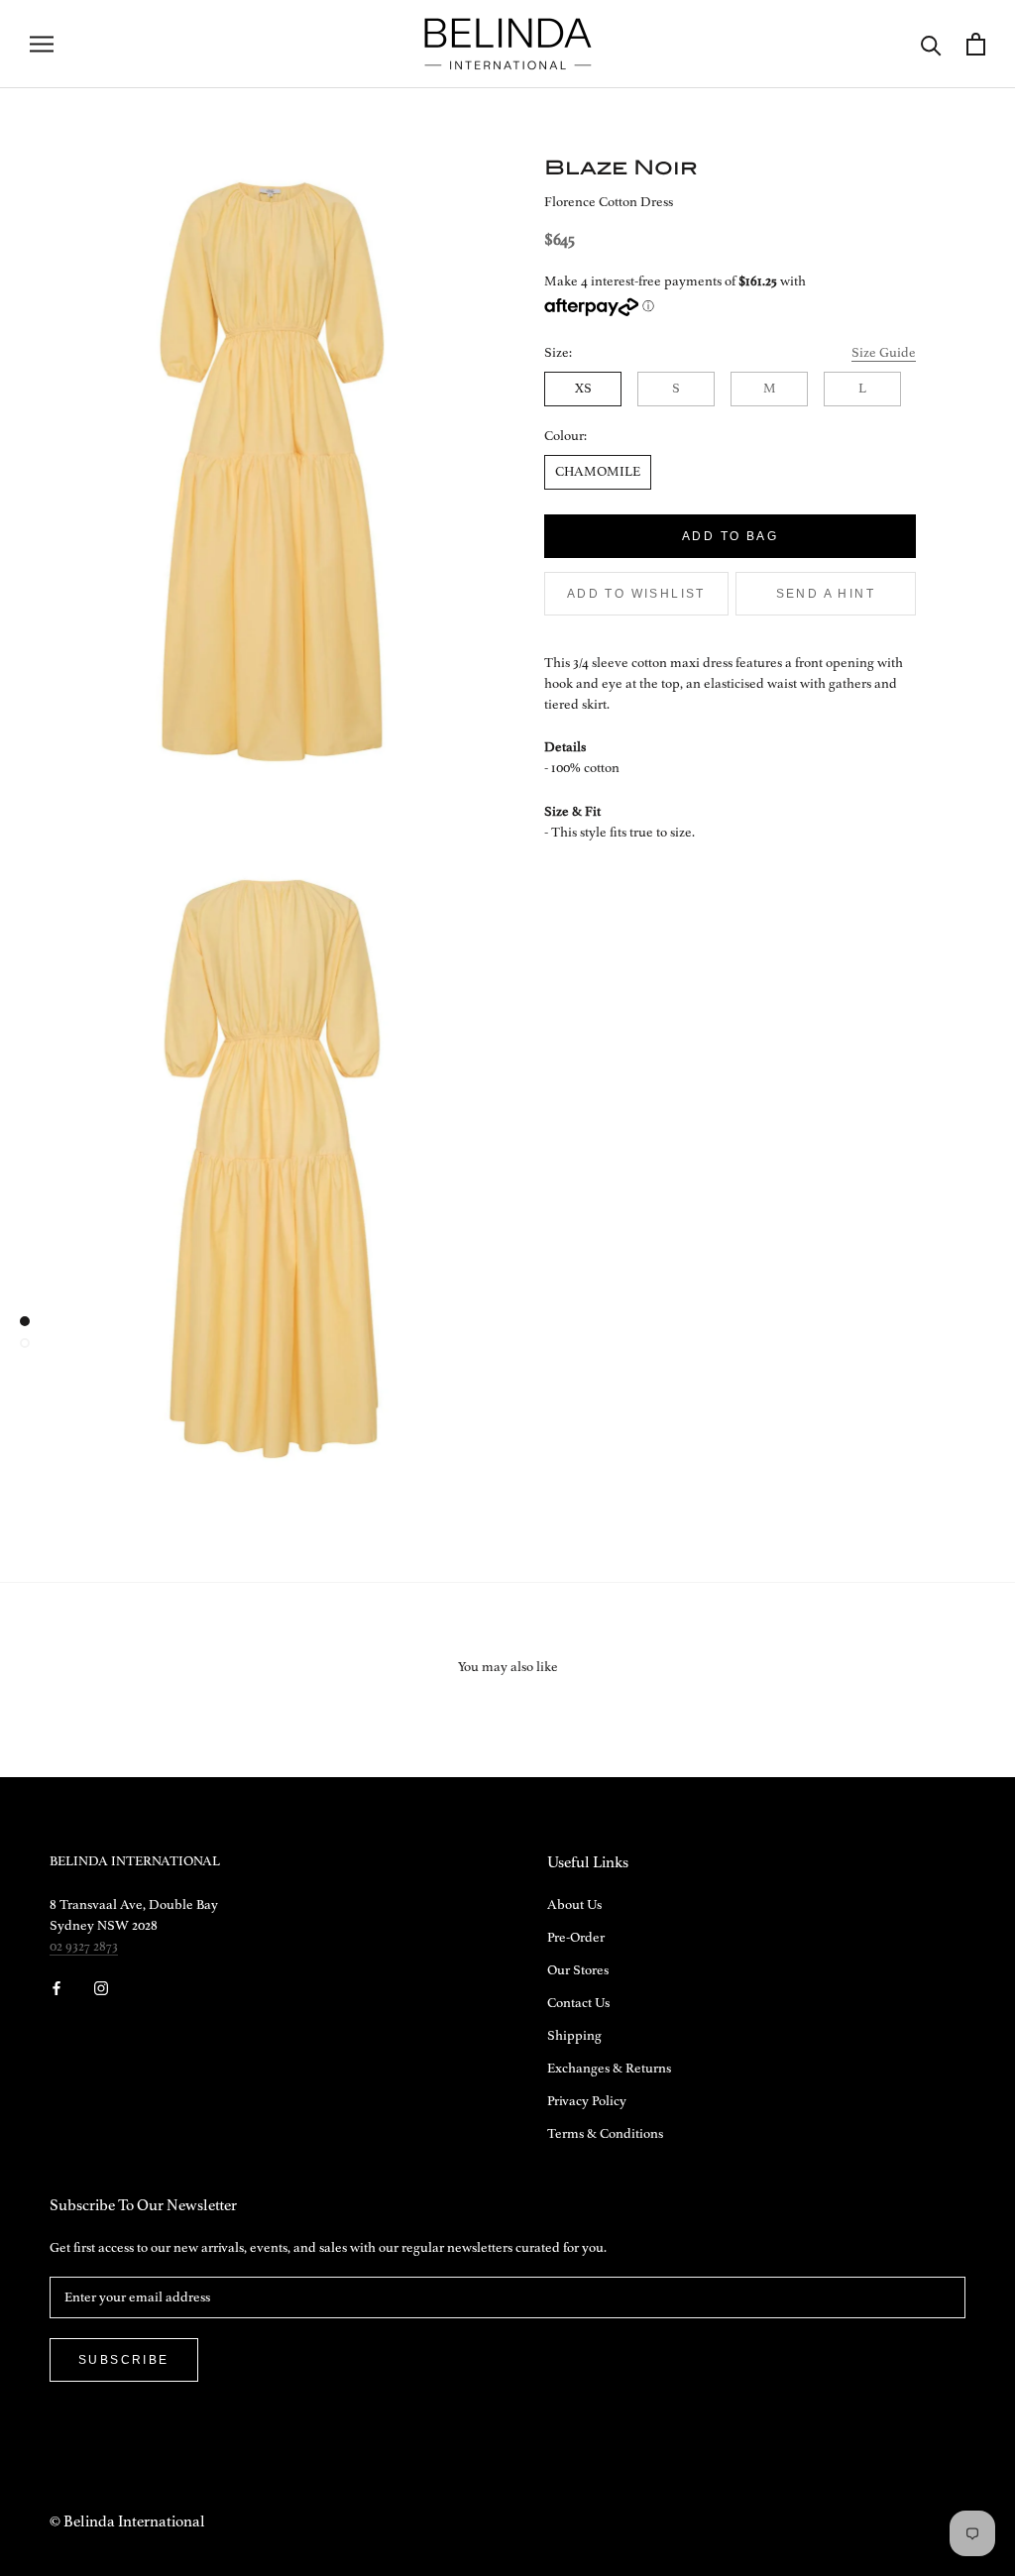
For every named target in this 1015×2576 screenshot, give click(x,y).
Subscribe (124, 2360)
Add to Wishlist (636, 594)
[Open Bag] (976, 44)
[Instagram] (101, 1988)
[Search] (931, 44)
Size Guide (884, 353)
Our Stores (578, 1970)
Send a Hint (826, 594)
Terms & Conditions (605, 2134)
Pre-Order (576, 1938)
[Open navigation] (42, 44)
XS (583, 389)
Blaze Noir (621, 167)
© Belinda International (127, 2522)
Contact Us (578, 2003)
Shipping (574, 2036)
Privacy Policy (587, 2101)
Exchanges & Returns (609, 2069)
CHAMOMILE (598, 472)
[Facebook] (56, 1988)
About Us (574, 1905)
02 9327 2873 (84, 1947)
